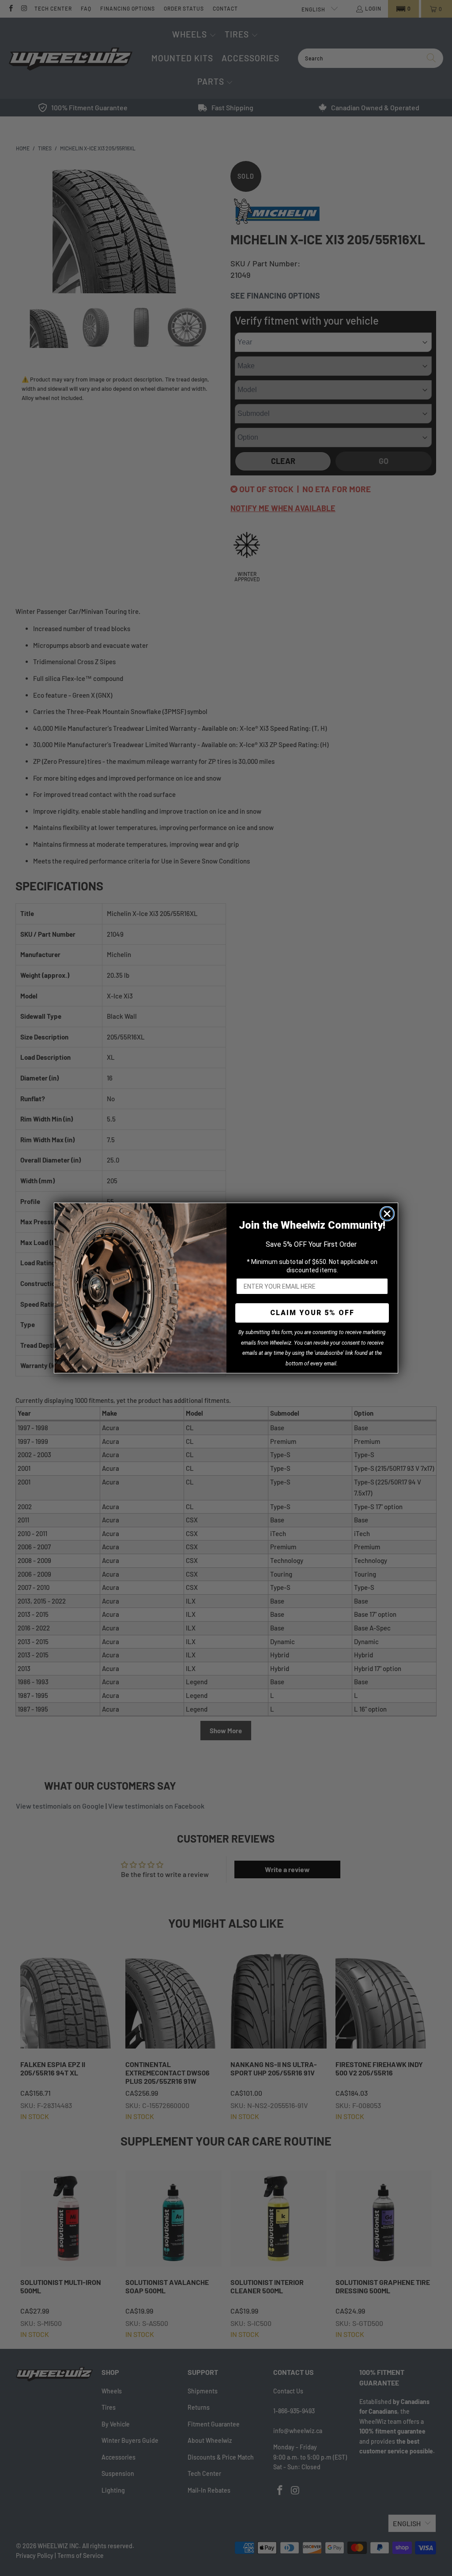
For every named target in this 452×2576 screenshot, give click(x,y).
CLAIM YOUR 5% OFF (312, 1313)
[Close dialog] (387, 1214)
